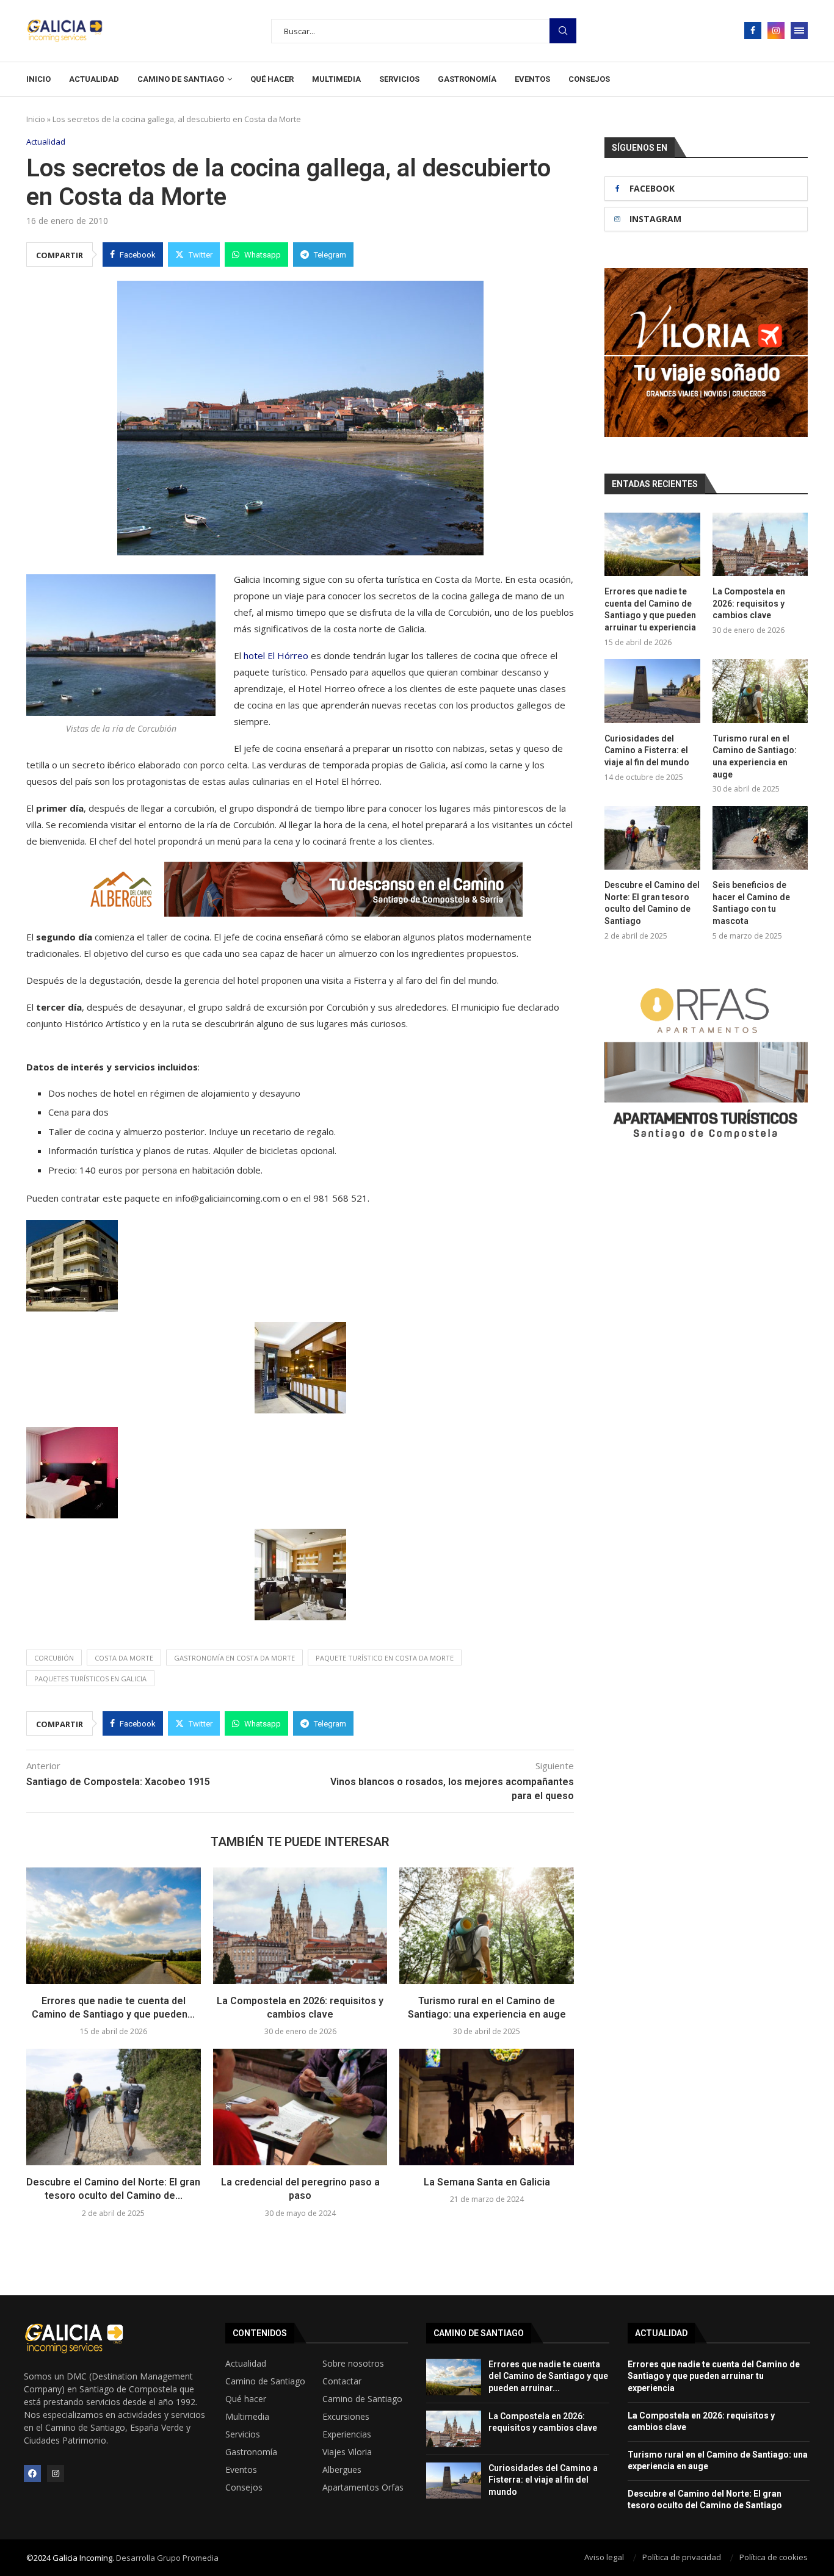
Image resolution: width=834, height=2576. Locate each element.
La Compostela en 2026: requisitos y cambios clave (749, 603)
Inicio (38, 79)
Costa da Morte (124, 1658)
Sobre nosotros (353, 2364)
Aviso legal (604, 2557)
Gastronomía (467, 79)
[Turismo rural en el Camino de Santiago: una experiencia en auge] (487, 1925)
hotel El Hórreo (276, 655)
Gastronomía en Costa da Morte (234, 1658)
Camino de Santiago (181, 79)
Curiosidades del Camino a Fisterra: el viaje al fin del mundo (647, 750)
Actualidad (94, 79)
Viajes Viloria (347, 2452)
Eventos (532, 79)
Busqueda (563, 31)
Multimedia (336, 79)
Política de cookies (774, 2557)
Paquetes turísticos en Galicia (90, 1679)
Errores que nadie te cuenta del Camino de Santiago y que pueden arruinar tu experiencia (650, 609)
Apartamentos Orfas (363, 2488)
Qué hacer (272, 79)
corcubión (54, 1658)
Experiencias (347, 2434)
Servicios (399, 79)
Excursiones (346, 2417)
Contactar (342, 2381)
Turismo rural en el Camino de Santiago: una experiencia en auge (755, 756)
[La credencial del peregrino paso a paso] (300, 2107)
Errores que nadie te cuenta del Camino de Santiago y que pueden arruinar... (548, 2376)
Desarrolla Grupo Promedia (167, 2558)
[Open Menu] (799, 31)
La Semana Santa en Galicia (487, 2182)
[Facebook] (753, 31)
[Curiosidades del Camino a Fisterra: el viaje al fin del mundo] (652, 691)
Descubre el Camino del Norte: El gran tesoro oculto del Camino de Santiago (652, 903)
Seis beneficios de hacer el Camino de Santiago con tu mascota (751, 903)
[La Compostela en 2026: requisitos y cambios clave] (300, 1925)
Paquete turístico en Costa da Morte (385, 1658)
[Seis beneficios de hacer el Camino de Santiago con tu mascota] (760, 838)
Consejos (589, 79)
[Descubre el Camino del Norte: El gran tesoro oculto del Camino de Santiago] (114, 2107)
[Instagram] (776, 31)
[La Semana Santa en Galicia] (487, 2107)
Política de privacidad (682, 2557)
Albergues (342, 2470)
